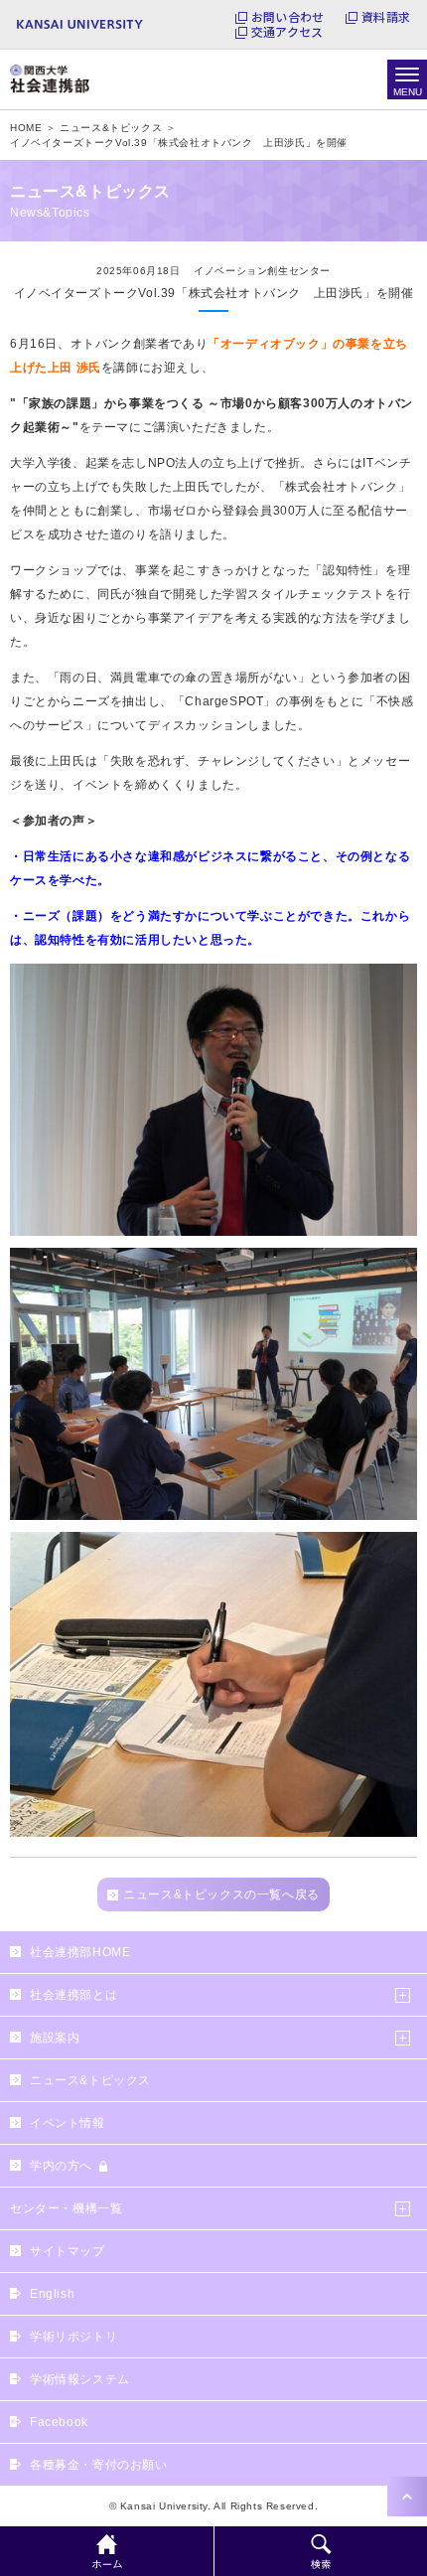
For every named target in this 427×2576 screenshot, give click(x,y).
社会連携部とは (73, 1995)
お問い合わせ (287, 17)
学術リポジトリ (73, 2337)
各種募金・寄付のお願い (99, 2465)
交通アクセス (287, 32)
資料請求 (386, 17)
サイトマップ (68, 2251)
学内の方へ (61, 2166)
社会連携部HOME (80, 1952)
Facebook (59, 2422)
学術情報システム (80, 2379)
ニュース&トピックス (90, 2080)
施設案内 (55, 2038)
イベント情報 (68, 2123)
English (52, 2294)
